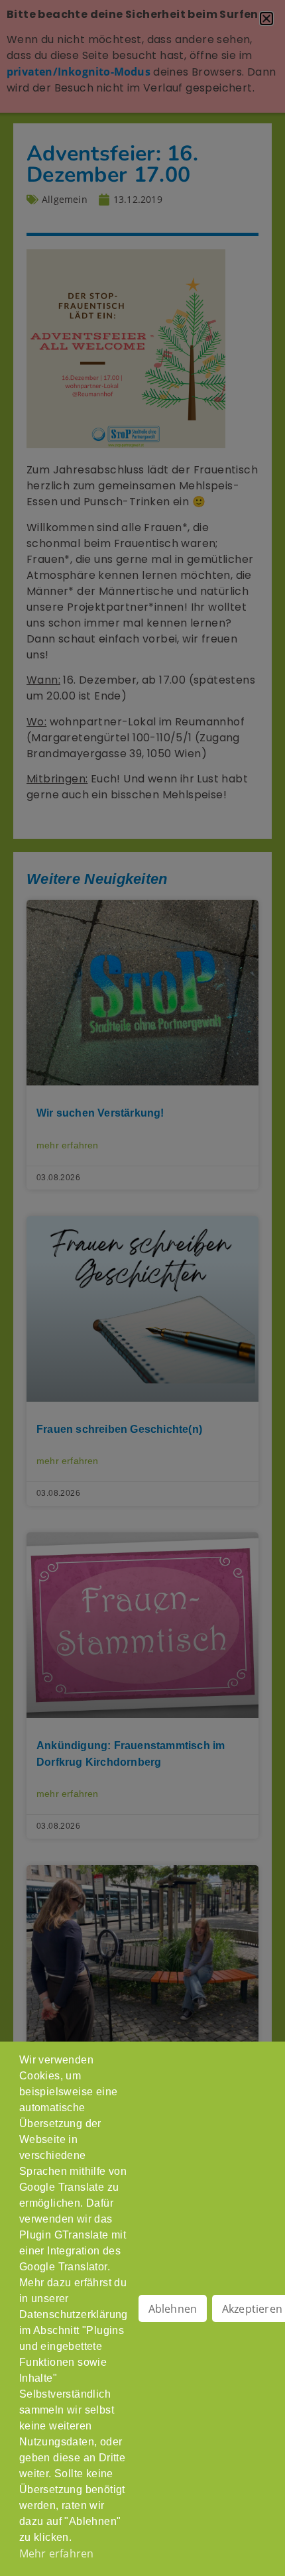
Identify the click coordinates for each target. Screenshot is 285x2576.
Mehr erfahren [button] (57, 2553)
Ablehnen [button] (173, 2309)
